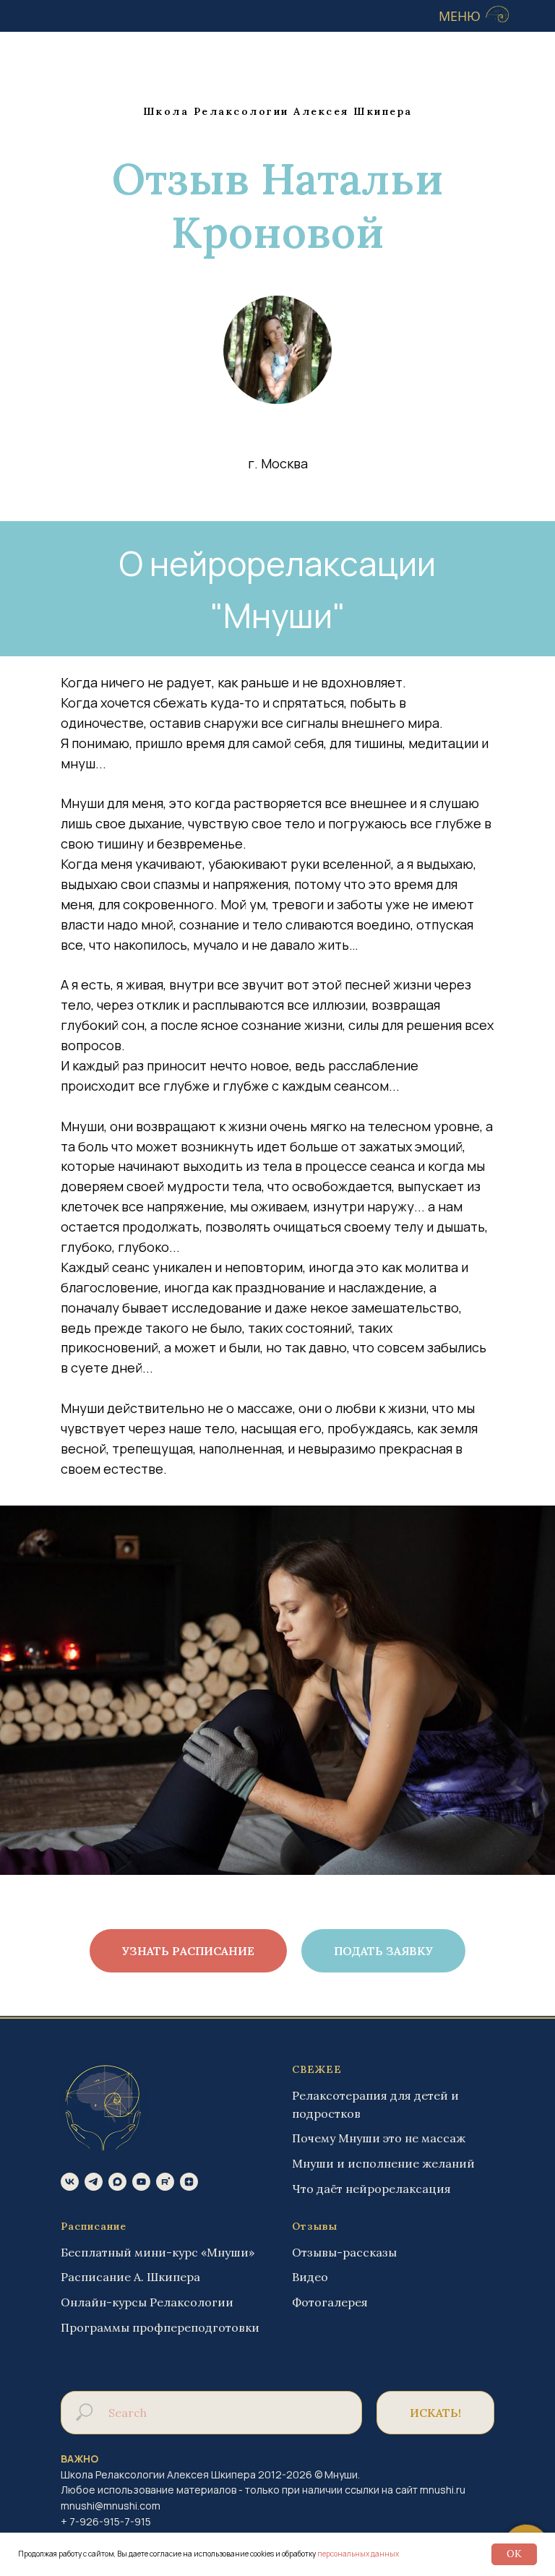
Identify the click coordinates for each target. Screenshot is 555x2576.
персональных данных (358, 2554)
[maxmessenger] (117, 2182)
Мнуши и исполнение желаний (383, 2163)
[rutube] (165, 2182)
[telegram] (94, 2182)
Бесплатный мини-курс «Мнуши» (158, 2252)
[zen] (189, 2182)
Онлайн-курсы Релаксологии (147, 2302)
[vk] (70, 2182)
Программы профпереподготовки (160, 2327)
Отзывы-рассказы (344, 2252)
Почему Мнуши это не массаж (379, 2138)
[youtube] (141, 2182)
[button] (383, 1951)
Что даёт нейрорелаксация (371, 2189)
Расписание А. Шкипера (130, 2277)
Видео (310, 2277)
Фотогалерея (330, 2302)
